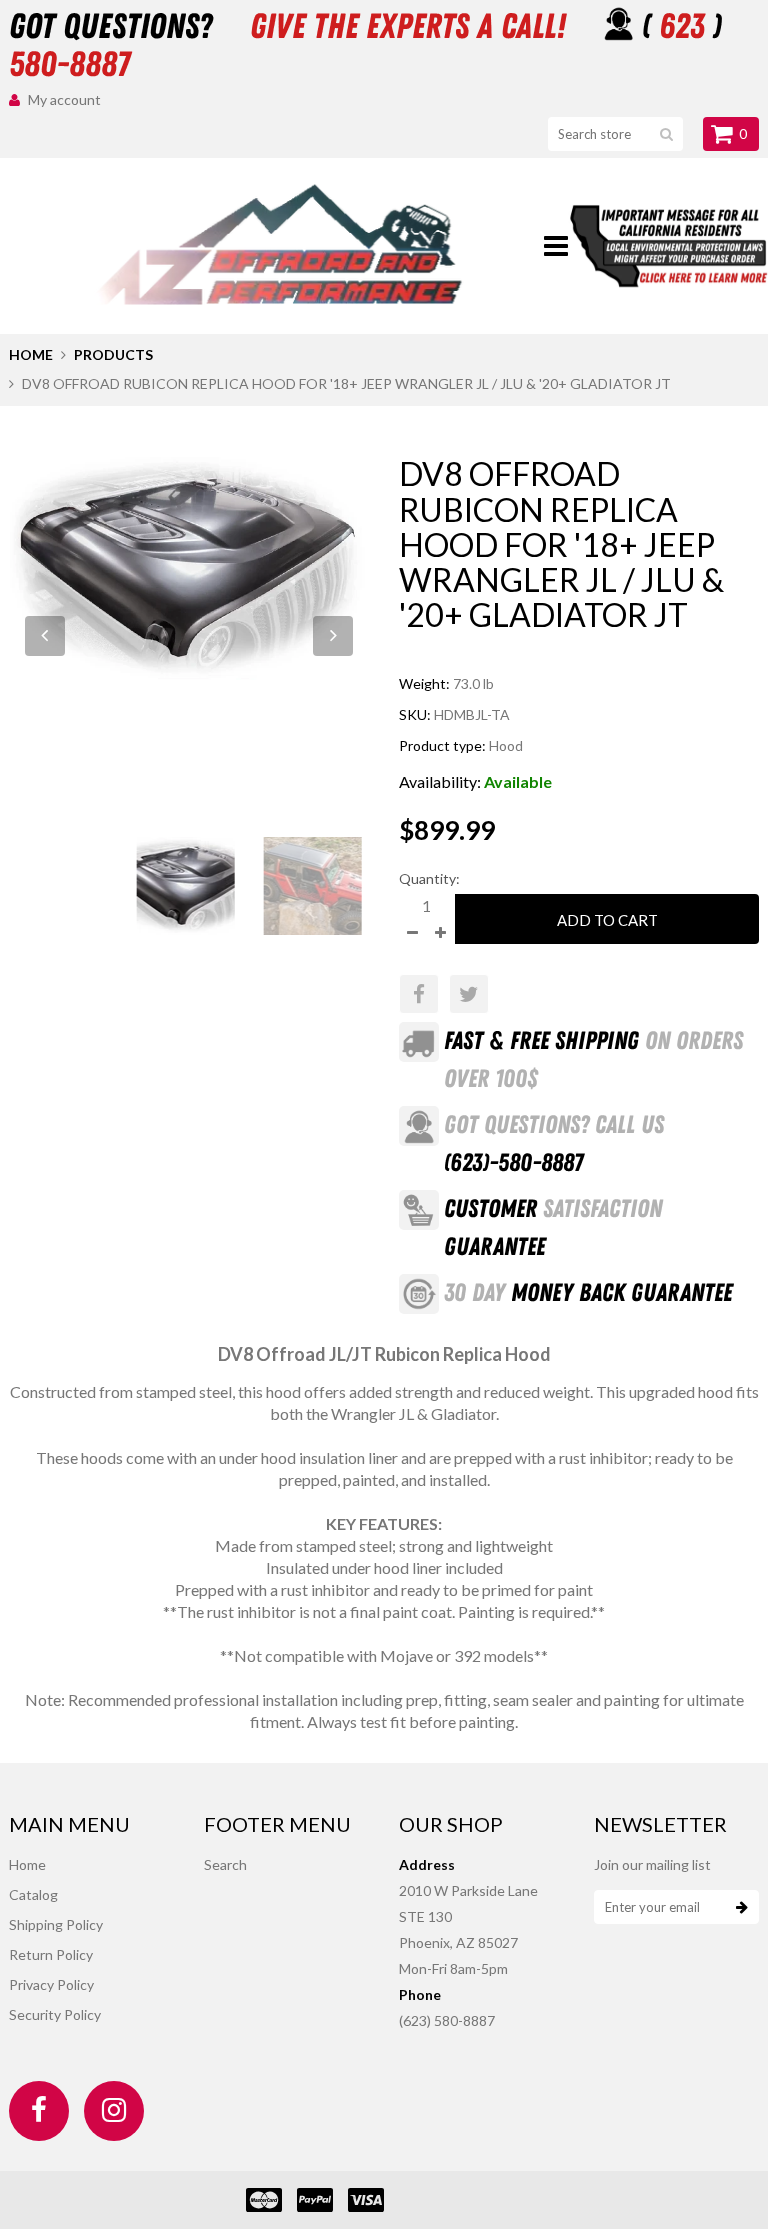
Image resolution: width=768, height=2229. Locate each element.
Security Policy (55, 2014)
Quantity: (429, 878)
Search (225, 1864)
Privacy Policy (51, 1984)
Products (113, 354)
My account (64, 99)
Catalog (33, 1894)
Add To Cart (607, 920)
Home (31, 354)
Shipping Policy (56, 1924)
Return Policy (51, 1954)
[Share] (419, 994)
